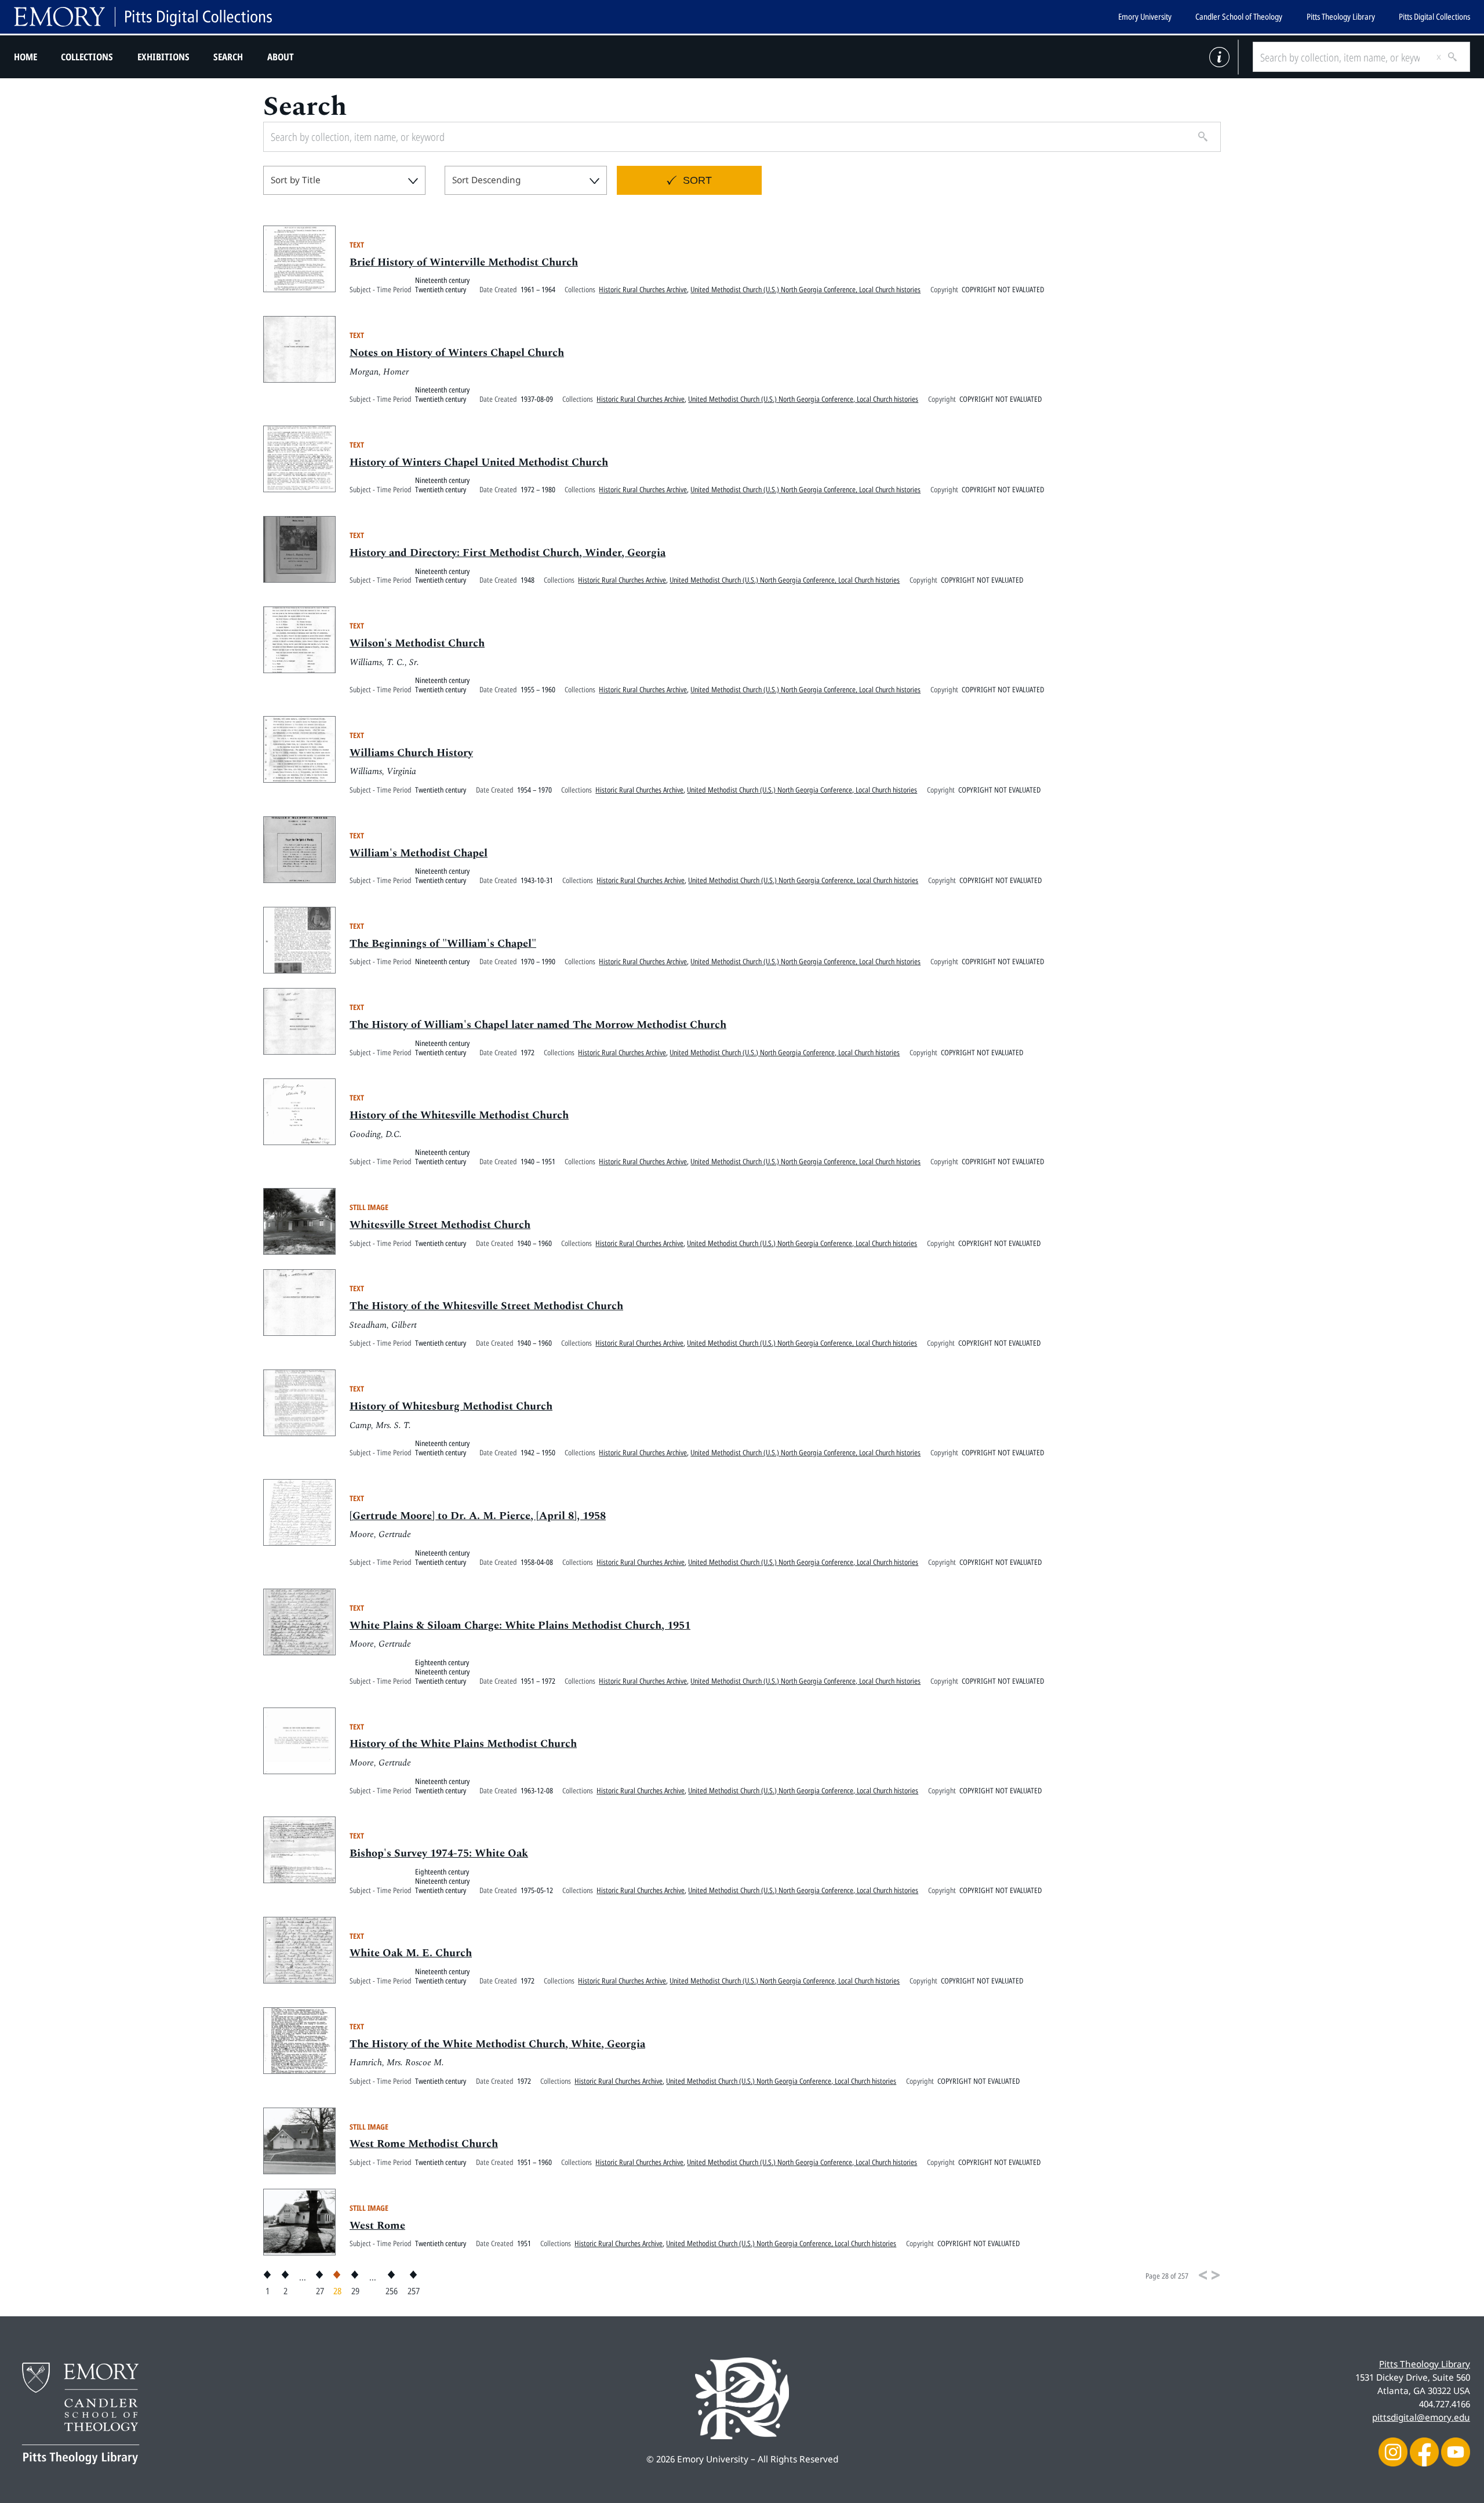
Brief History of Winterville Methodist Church (464, 263)
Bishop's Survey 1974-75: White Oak (439, 1854)
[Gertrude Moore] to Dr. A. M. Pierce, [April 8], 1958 (478, 1516)
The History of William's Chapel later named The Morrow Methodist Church (538, 1025)
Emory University (1145, 17)
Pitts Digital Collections (1434, 17)
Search (228, 57)
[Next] (1216, 2275)
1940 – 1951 (538, 1161)
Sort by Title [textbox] (296, 180)
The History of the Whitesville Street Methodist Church (486, 1306)
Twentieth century (441, 289)
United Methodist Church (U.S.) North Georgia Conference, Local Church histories (805, 289)
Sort (697, 180)
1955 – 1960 (538, 689)
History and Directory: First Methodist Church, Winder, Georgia (508, 553)
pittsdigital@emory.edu (1421, 2417)
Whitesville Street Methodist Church (440, 1225)
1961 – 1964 (538, 289)
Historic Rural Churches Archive (643, 289)
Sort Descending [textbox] (486, 180)
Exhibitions (163, 57)
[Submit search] (1448, 57)
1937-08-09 (537, 399)
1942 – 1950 (538, 1452)
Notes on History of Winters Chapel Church (457, 353)
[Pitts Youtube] (1456, 2452)
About (281, 57)
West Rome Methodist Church (424, 2144)
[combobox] (344, 180)
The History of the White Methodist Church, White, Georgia (497, 2044)
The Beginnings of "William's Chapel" (443, 944)
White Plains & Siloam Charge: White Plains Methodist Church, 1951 (520, 1626)
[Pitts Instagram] (1393, 2452)
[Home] (143, 17)
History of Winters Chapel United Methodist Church (479, 463)
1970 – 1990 (538, 961)
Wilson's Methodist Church (417, 644)
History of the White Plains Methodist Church (463, 1744)
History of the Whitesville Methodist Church (459, 1116)
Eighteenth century (442, 1662)
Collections (87, 57)
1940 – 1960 (534, 1243)
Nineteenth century (442, 280)
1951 (524, 2243)
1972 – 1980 (538, 489)
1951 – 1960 (534, 2162)
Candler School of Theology (1239, 17)
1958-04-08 (537, 1562)
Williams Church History (411, 753)
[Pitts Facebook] (1424, 2452)
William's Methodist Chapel (419, 853)
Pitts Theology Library (1341, 17)
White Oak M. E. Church (411, 1953)
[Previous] (1203, 2275)
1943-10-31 (537, 880)
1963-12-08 (537, 1790)
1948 (528, 580)
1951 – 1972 (538, 1681)
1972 (528, 1052)
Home (26, 57)
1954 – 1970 (534, 790)
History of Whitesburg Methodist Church (451, 1407)
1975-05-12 (537, 1890)
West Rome (377, 2226)
